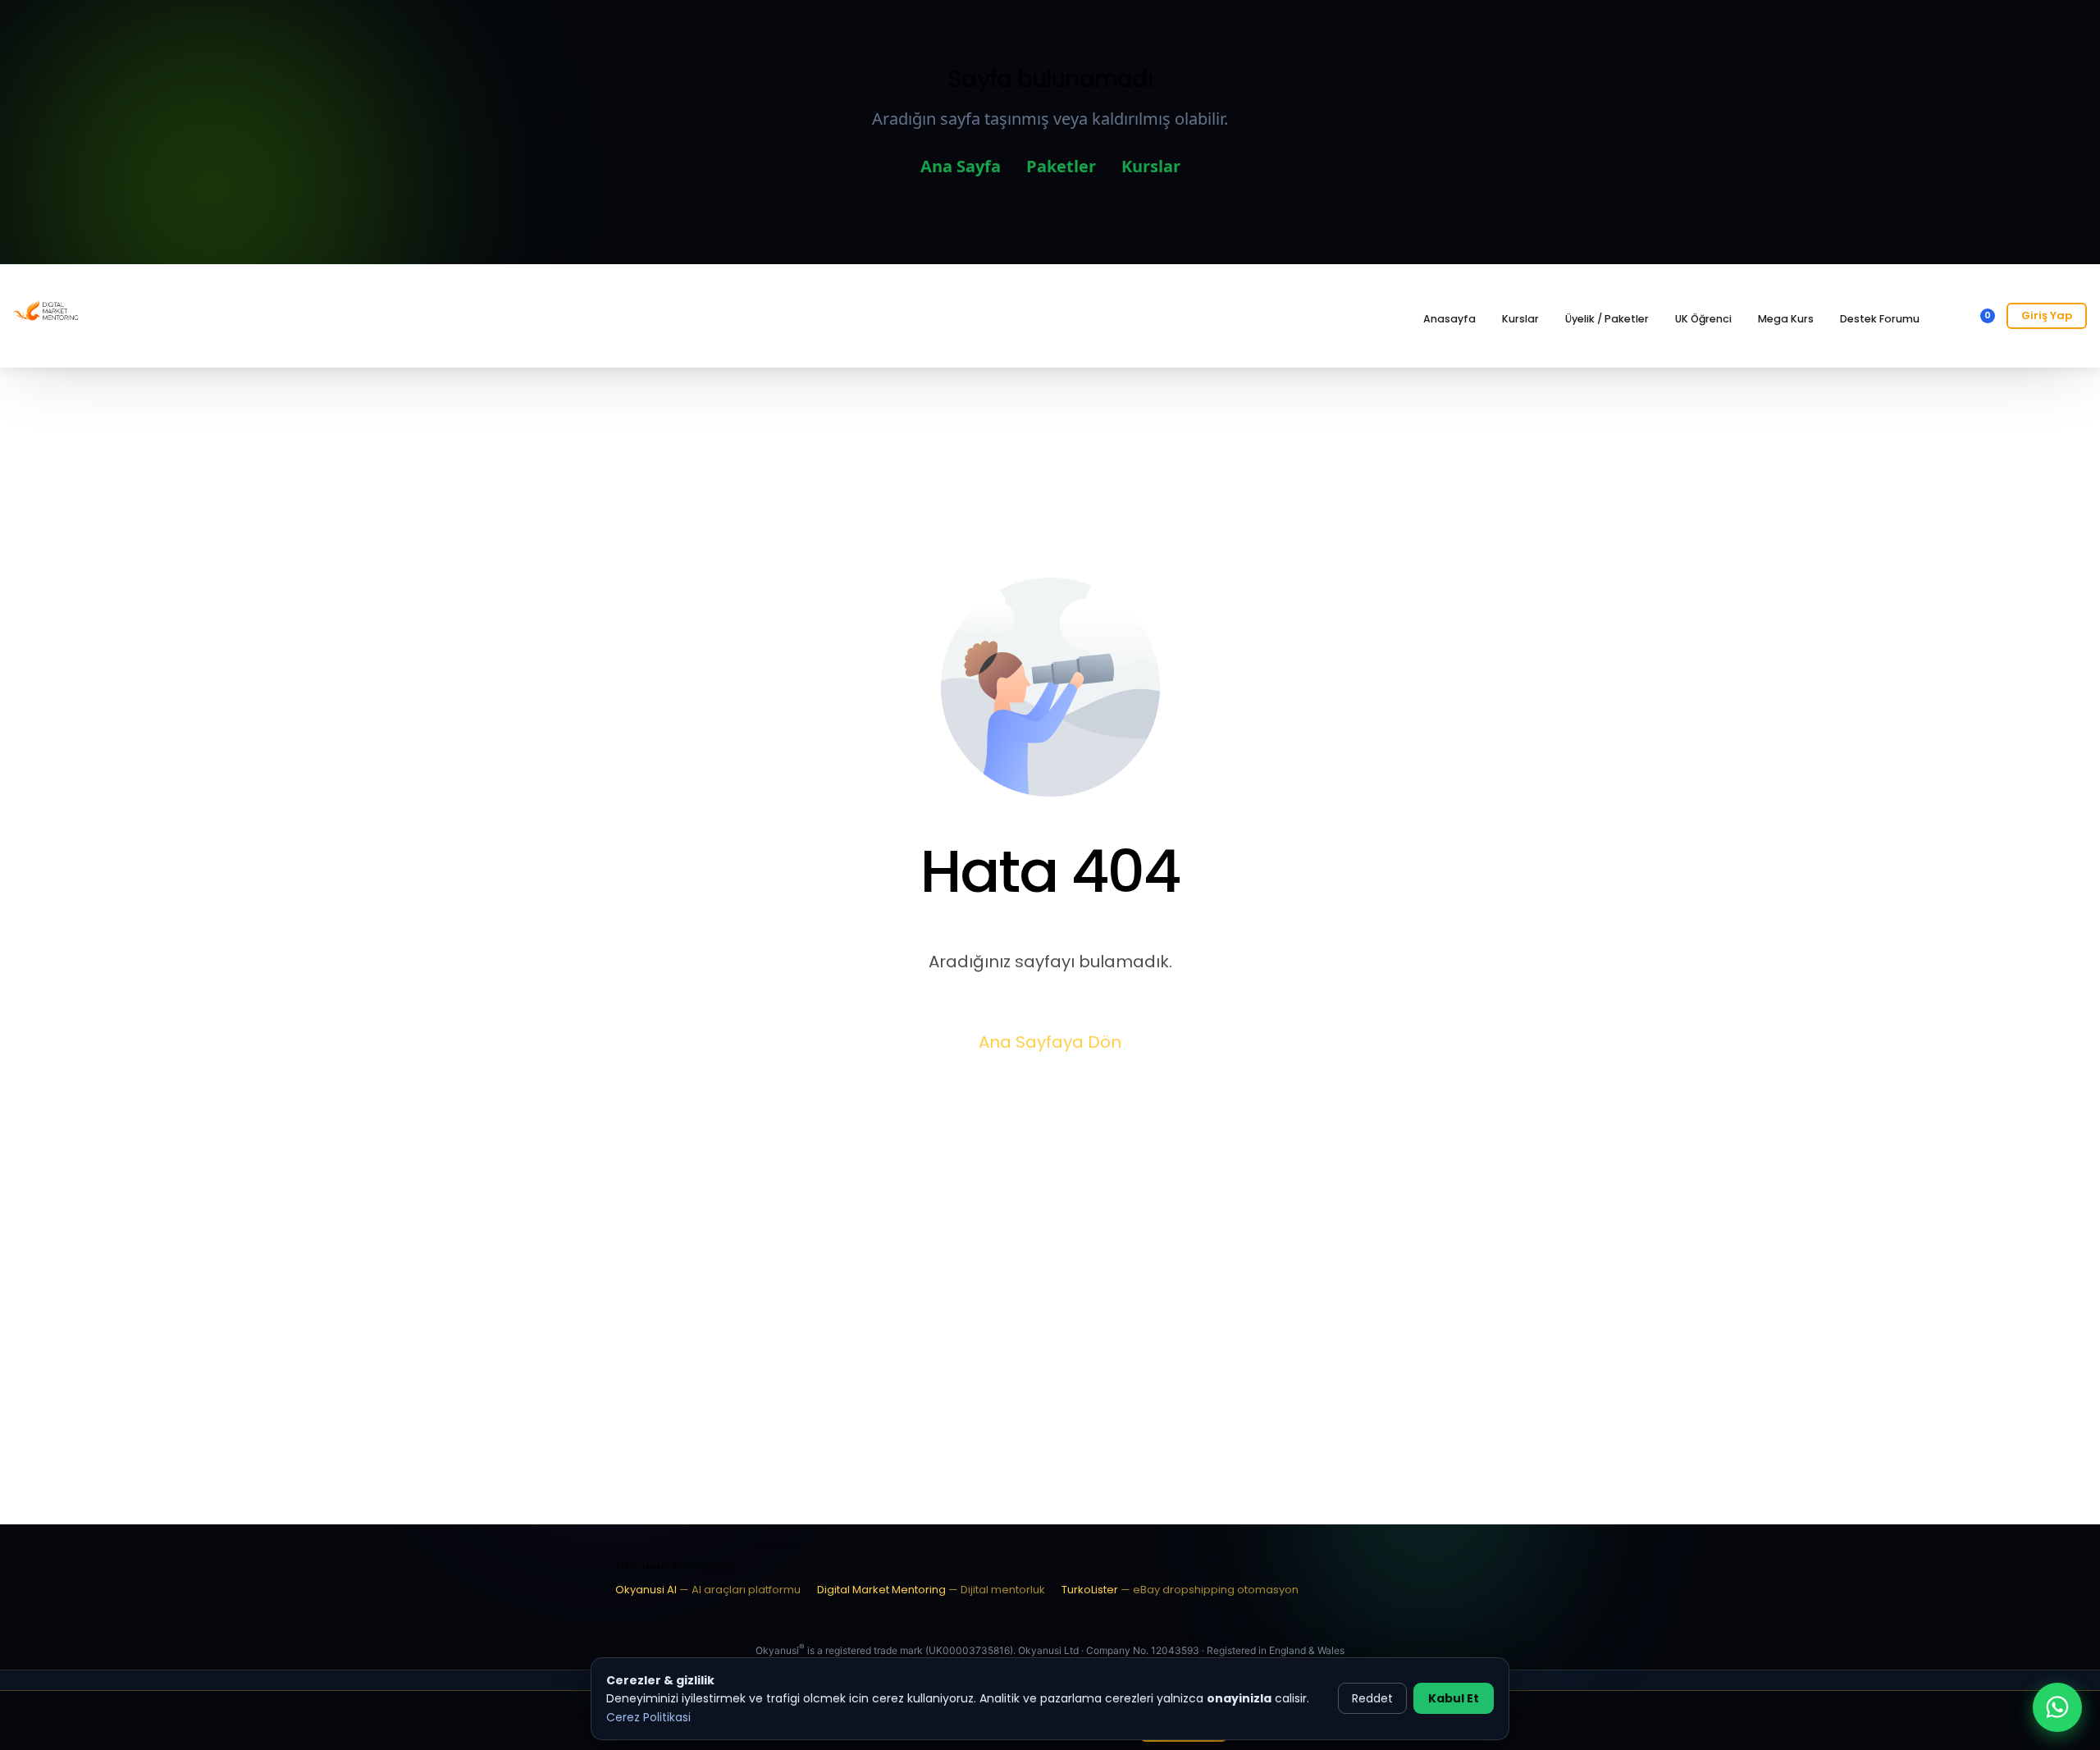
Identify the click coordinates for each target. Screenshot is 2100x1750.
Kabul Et (1454, 1698)
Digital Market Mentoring (931, 1590)
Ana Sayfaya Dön (1050, 1042)
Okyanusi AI (708, 1590)
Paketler (1061, 166)
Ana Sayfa (961, 166)
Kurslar (1151, 166)
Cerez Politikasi (648, 1717)
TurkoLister (1180, 1590)
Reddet (1372, 1698)
